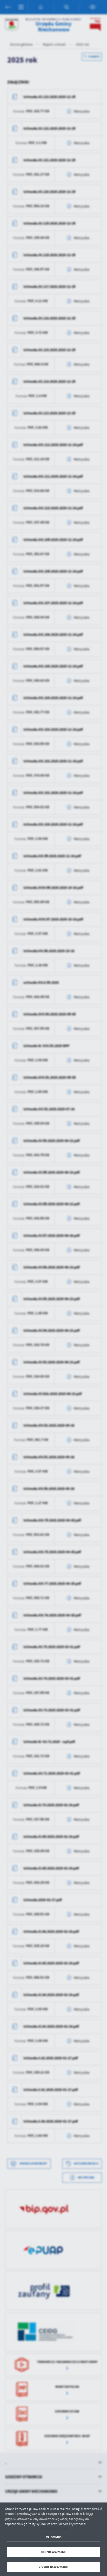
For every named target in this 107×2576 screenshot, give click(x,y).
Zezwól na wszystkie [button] (54, 2567)
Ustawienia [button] (54, 2537)
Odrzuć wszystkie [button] (53, 2552)
